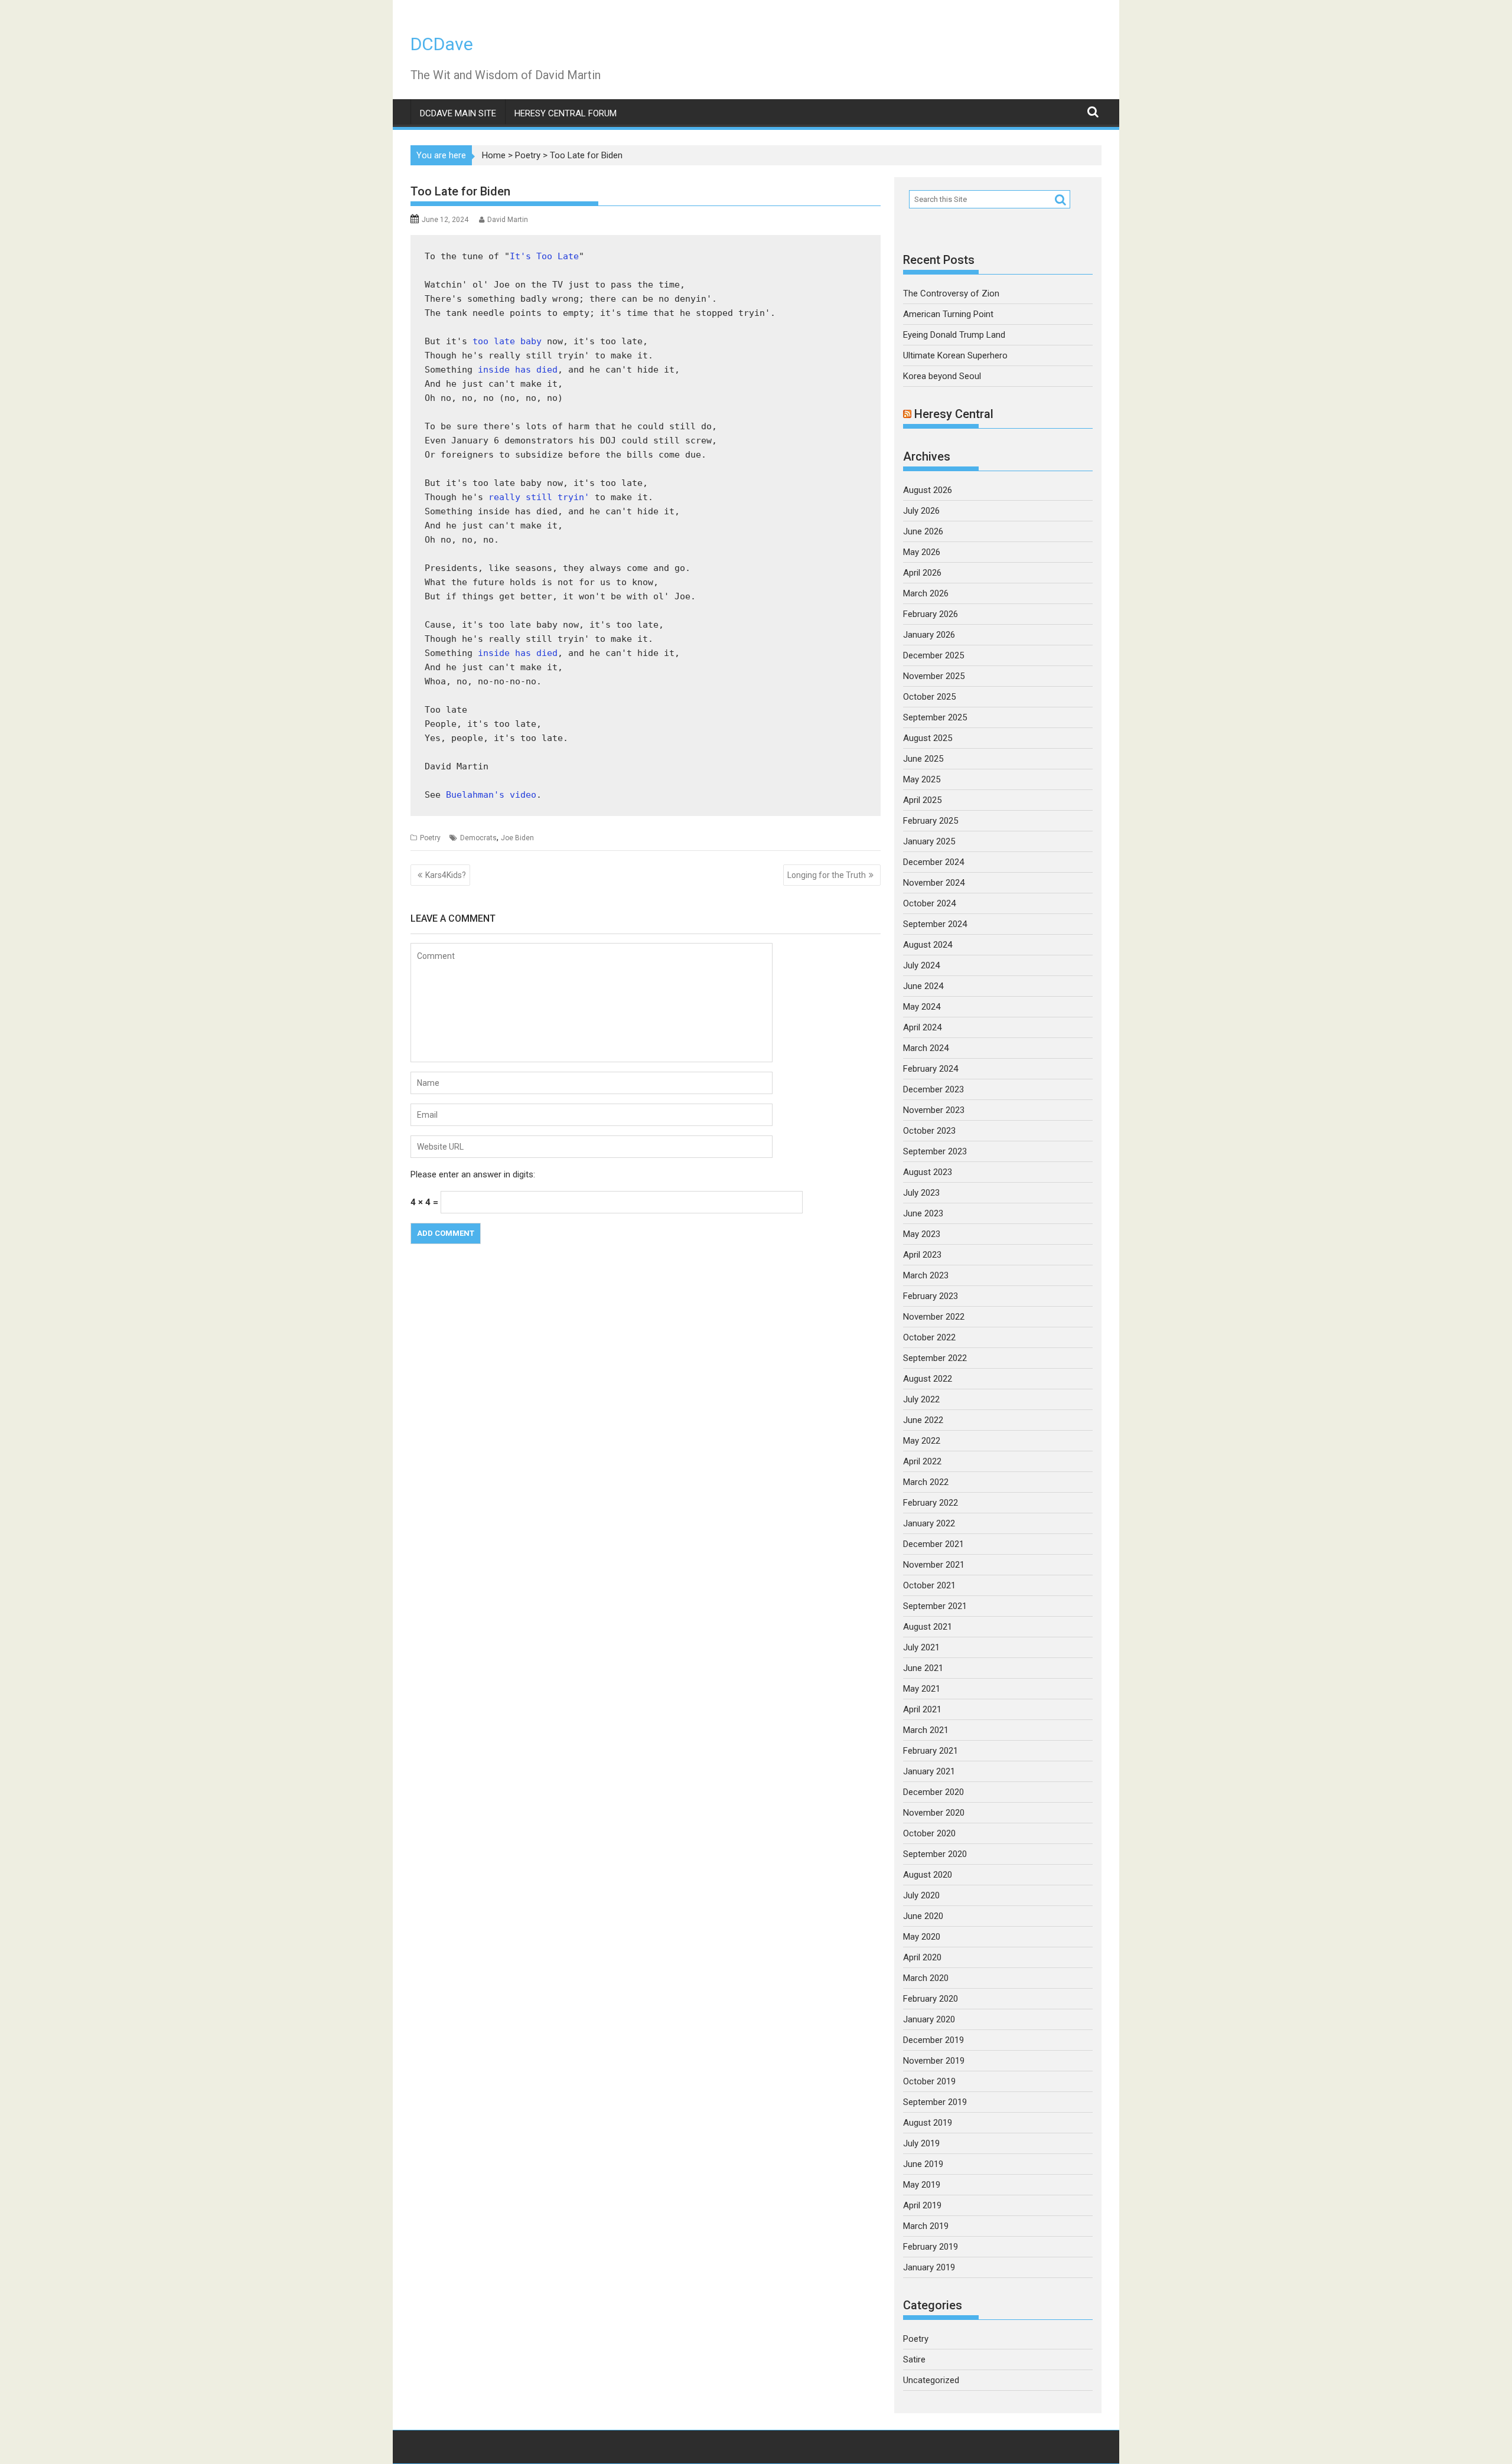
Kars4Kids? (446, 875)
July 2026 (921, 511)
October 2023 (929, 1131)
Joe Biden (517, 838)
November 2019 (934, 2061)
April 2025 (922, 800)
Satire (914, 2359)
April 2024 (922, 1027)
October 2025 (929, 697)
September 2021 (935, 1606)
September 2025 (935, 717)
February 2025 (931, 821)
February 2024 (931, 1069)
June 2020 (923, 1916)
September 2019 (935, 2102)
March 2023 (926, 1275)
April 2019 (922, 2205)
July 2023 (921, 1193)
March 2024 (926, 1048)
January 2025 (929, 841)
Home (494, 155)
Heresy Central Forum (566, 113)
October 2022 (929, 1337)
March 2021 (926, 1730)
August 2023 (928, 1172)
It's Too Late (544, 256)
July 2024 (921, 965)
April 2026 (922, 573)
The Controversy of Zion (951, 293)
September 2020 (935, 1854)
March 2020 (926, 1978)
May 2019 (922, 2185)
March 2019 (926, 2226)
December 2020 (933, 1792)
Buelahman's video (491, 795)
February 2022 (931, 1503)
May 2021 (922, 1689)
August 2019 (928, 2123)
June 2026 (923, 531)
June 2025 (923, 759)
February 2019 (931, 2247)
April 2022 (922, 1461)
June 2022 (923, 1420)
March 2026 (926, 593)
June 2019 (923, 2164)
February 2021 (931, 1751)
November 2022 (934, 1317)
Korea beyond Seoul (942, 376)
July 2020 (921, 1895)
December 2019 (933, 2040)
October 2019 (929, 2081)
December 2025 (933, 655)
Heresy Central (954, 414)
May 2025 (922, 779)
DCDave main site (458, 113)
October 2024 (929, 903)
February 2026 (931, 614)
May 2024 (922, 1007)
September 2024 (935, 924)
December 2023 (933, 1089)
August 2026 (928, 490)
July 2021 (921, 1647)
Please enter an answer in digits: (473, 1174)
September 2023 (935, 1151)
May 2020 (922, 1937)
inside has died (518, 370)
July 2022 (921, 1399)
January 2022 (929, 1523)
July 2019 (921, 2143)
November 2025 (934, 676)
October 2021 (929, 1585)
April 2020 (922, 1957)
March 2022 (926, 1482)
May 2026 (922, 552)
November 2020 (934, 1813)
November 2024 (934, 883)
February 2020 (931, 1999)
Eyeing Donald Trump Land (954, 335)
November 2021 (934, 1565)
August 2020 (928, 1875)
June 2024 (923, 986)
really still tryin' (539, 497)
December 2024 (933, 862)
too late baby (507, 341)
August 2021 (928, 1627)
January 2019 (929, 2267)
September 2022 (935, 1358)
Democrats (478, 838)
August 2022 (928, 1379)
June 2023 (923, 1213)
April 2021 (922, 1709)
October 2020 (929, 1833)
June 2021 (923, 1668)
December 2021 (933, 1544)
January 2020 (929, 2019)
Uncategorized (931, 2380)
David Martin (508, 220)
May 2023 (922, 1234)
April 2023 (922, 1255)
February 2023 (931, 1296)
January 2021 (929, 1771)
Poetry (528, 155)
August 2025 (928, 738)
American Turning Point (948, 314)
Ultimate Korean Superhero (955, 355)
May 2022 (922, 1441)
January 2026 (929, 635)
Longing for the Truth (827, 875)
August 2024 (928, 945)
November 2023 (934, 1110)
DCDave (442, 44)
